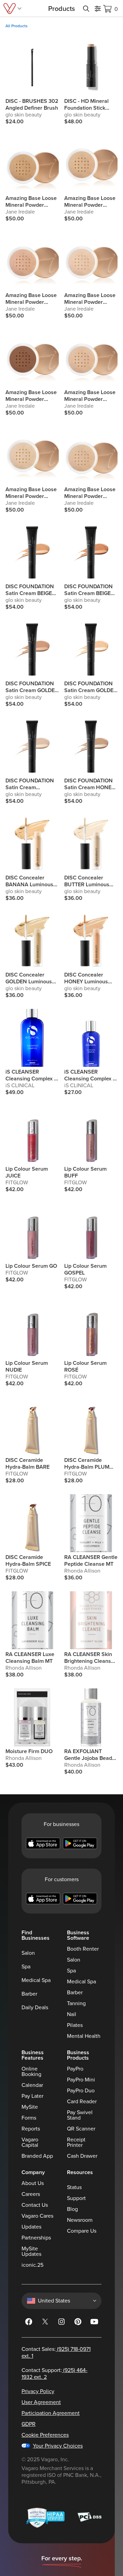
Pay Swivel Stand (80, 2115)
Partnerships (36, 2238)
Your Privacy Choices (58, 2446)
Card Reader (82, 2102)
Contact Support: (54, 2374)
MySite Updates (31, 2251)
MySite (30, 2107)
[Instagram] (61, 2323)
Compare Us (82, 2231)
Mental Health (84, 2036)
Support (76, 2198)
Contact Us (35, 2205)
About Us (33, 2183)
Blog (72, 2209)
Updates (31, 2227)
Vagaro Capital (30, 2142)
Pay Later (32, 2096)
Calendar (32, 2085)
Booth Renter (83, 1949)
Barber (29, 1994)
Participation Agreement (51, 2413)
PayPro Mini (81, 2080)
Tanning (76, 2003)
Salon (28, 1953)
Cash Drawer (82, 2156)
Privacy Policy (38, 2391)
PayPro (75, 2069)
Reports (31, 2129)
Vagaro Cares (37, 2216)
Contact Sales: (56, 2353)
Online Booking (31, 2072)
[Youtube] (94, 2323)
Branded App (37, 2156)
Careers (31, 2194)
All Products (17, 26)
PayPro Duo (81, 2091)
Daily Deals (35, 2008)
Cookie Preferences (45, 2435)
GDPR (29, 2424)
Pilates (75, 2025)
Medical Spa (36, 1980)
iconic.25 (32, 2265)
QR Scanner (81, 2129)
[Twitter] (45, 2323)
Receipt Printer (76, 2142)
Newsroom (80, 2220)
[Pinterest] (78, 2323)
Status (74, 2187)
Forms (29, 2118)
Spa (26, 1967)
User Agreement (41, 2402)
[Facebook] (29, 2323)
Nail (72, 2014)
